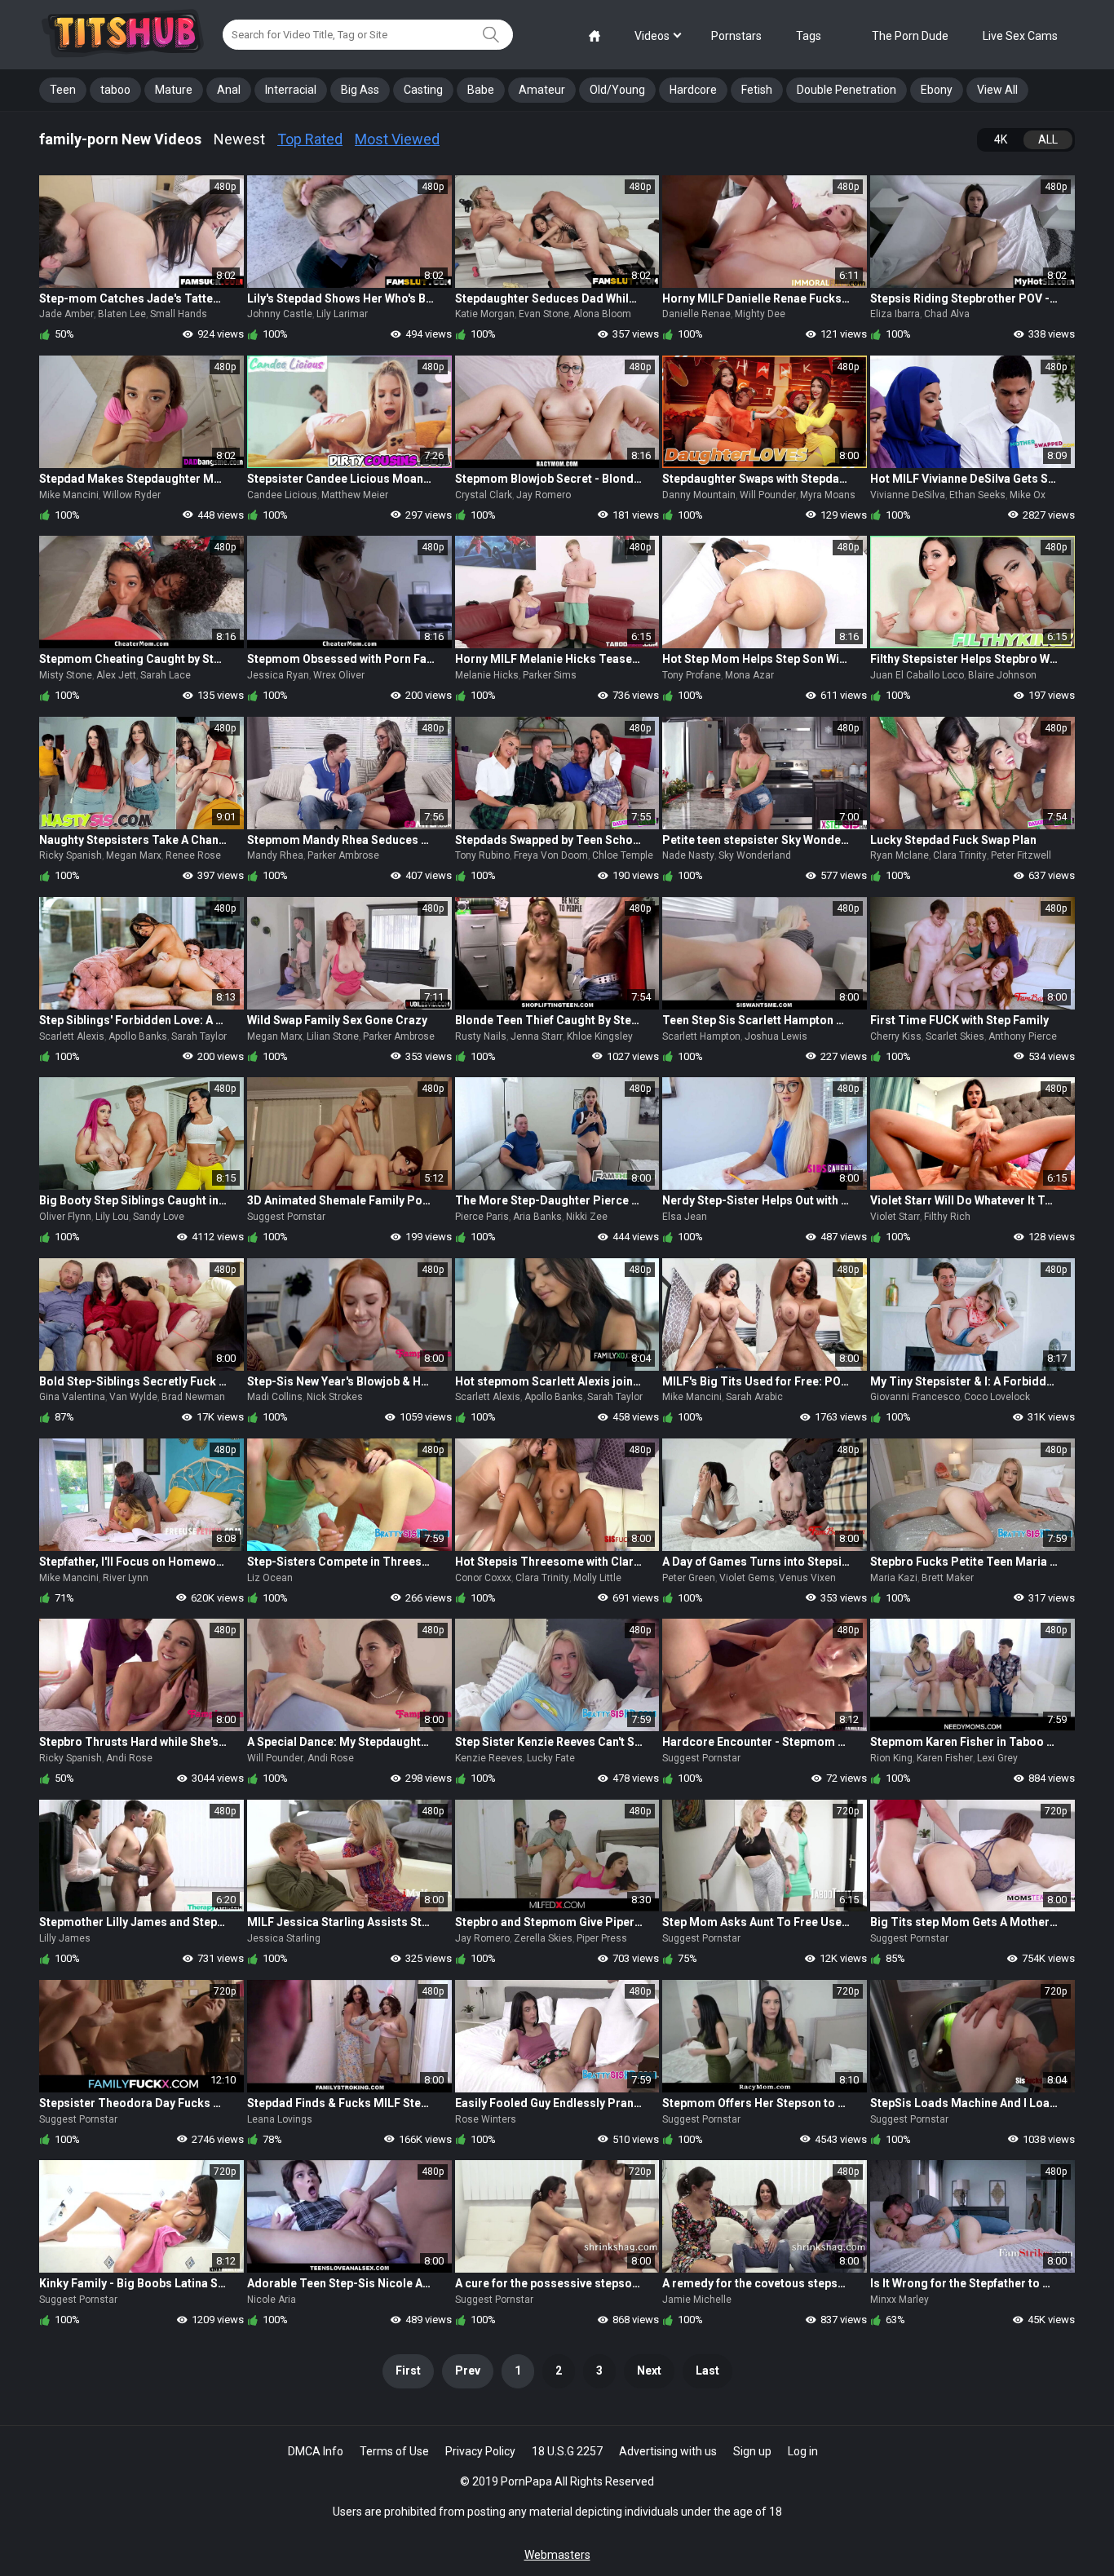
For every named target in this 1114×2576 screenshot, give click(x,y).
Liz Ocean (270, 1578)
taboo (115, 90)
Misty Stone (66, 675)
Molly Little (597, 1578)
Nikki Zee (587, 1217)
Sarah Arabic (754, 1397)
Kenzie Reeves (489, 1758)
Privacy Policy (480, 2451)
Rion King (891, 1758)
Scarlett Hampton (701, 1036)
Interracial (291, 90)
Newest (239, 139)
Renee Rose (193, 855)
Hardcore (693, 90)
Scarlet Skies (955, 1036)
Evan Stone (544, 314)
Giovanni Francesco (915, 1397)
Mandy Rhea (275, 855)
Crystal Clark (484, 495)
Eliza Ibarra (895, 314)
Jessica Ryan (278, 675)
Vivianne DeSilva (908, 495)
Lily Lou (112, 1217)
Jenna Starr (537, 1036)
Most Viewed (397, 139)
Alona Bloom (602, 314)
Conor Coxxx (483, 1578)
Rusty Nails (481, 1036)
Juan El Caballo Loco (917, 675)
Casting (423, 90)
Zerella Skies (543, 1938)
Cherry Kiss (896, 1036)
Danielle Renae (696, 314)
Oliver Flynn (65, 1217)
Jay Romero (544, 495)
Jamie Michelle (697, 2300)
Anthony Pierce (1023, 1036)
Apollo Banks (138, 1036)
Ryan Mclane (900, 855)
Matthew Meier (355, 495)
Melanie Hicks (487, 675)
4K (1001, 139)
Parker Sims (550, 675)
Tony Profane (692, 675)
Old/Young (617, 90)
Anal (229, 90)
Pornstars (736, 36)
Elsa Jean (685, 1217)
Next (649, 2371)
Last (707, 2371)
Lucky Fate (551, 1758)
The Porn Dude (910, 36)
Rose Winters (486, 2119)
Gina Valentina (72, 1397)
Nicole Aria (272, 2300)
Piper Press (602, 1938)
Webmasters (557, 2555)
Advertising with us (668, 2451)
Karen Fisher (945, 1758)
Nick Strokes (335, 1397)
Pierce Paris (482, 1217)
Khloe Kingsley (600, 1036)
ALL (1048, 139)
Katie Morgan (485, 314)
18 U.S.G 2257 (567, 2451)
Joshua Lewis (776, 1036)
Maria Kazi (894, 1578)
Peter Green (689, 1578)
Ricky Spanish (71, 855)
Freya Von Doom (551, 855)
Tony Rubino (482, 855)
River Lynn (126, 1578)
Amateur (542, 90)
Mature (174, 90)
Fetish (757, 90)
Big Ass (360, 90)
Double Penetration (847, 90)
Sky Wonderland (755, 855)
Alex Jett (116, 675)
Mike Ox (1028, 495)
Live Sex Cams (1020, 36)
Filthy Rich (947, 1217)
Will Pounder (768, 495)
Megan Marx (134, 855)
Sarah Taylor (199, 1036)
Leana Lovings (280, 2119)
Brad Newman (193, 1397)
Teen (63, 90)
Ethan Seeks (977, 495)
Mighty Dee (760, 314)
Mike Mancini (69, 495)
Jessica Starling (284, 1938)
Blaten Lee (122, 314)
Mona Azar (749, 675)
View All (997, 90)
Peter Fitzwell (1021, 855)
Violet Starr (895, 1217)
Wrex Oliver (339, 675)
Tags (809, 36)
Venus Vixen (807, 1578)
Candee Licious (282, 495)
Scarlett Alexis (72, 1036)
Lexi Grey (997, 1758)
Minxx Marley (900, 2300)
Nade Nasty (688, 855)
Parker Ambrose (343, 855)
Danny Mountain (699, 495)
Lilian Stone (333, 1036)
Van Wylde (133, 1397)
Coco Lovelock (997, 1397)
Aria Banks (537, 1217)
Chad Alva (947, 314)
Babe (481, 90)
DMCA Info (316, 2451)
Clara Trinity (960, 855)
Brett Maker (948, 1578)
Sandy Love (159, 1217)
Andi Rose (129, 1758)
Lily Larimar (342, 314)
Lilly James (65, 1938)
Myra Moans (828, 495)
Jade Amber (66, 314)
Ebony (937, 90)
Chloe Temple (623, 855)
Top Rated (310, 139)
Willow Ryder (132, 495)
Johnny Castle (280, 314)
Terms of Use (394, 2451)
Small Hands (179, 314)
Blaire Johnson (1002, 675)
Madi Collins (275, 1397)
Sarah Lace (166, 675)
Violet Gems (747, 1578)
